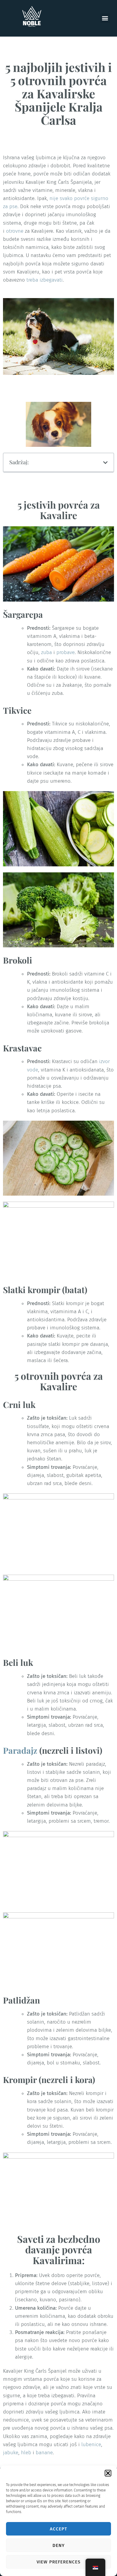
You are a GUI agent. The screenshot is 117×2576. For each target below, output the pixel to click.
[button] (108, 2473)
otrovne (15, 231)
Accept (58, 2529)
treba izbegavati (45, 280)
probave (66, 652)
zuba (46, 652)
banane (44, 2453)
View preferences (58, 2562)
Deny (59, 2545)
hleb (26, 2453)
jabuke (11, 2453)
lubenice (91, 2445)
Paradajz (20, 1750)
